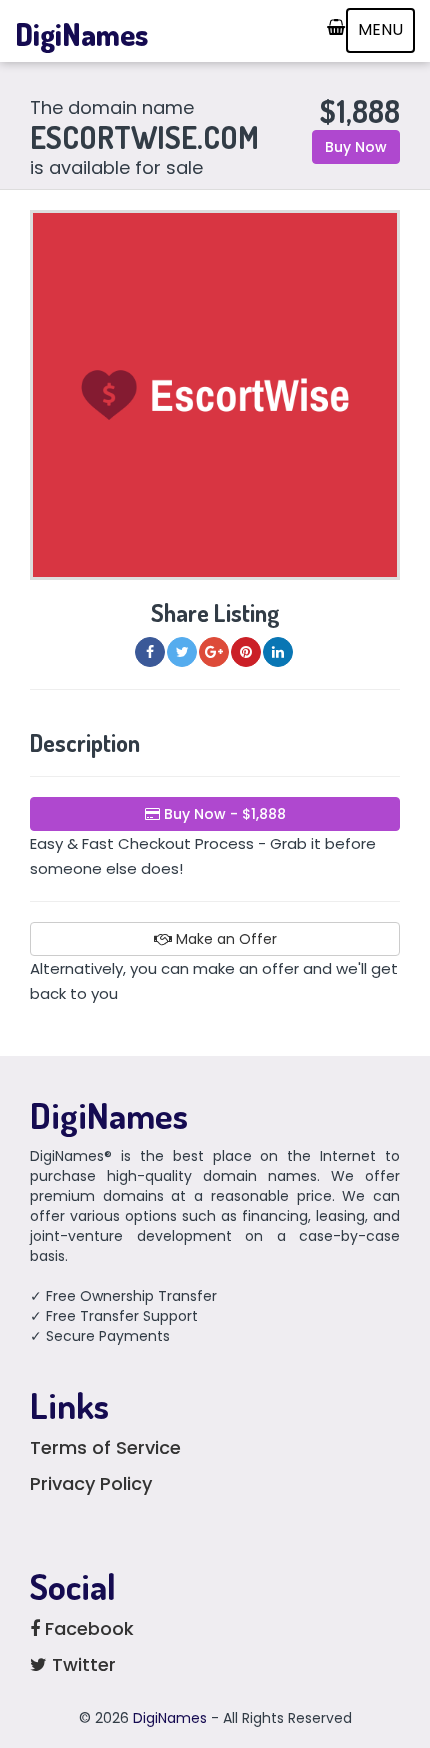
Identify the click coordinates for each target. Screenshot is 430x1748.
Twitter (81, 1664)
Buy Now (356, 147)
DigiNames (81, 34)
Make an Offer (224, 939)
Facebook (87, 1628)
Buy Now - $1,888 (223, 814)
